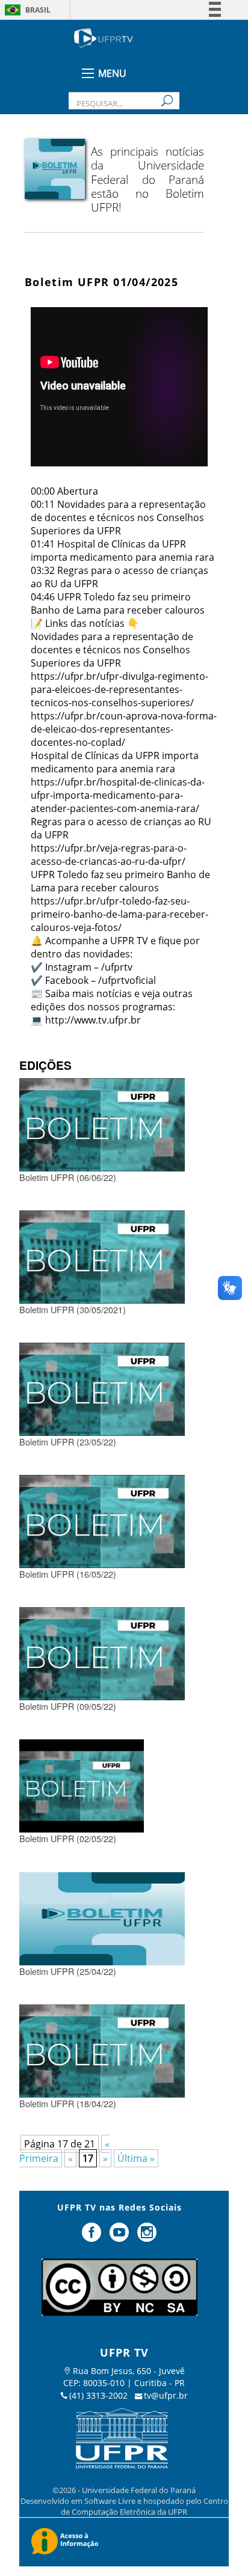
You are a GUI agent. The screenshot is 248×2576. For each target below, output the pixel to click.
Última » (136, 2158)
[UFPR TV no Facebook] (93, 2237)
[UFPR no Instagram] (147, 2237)
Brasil (38, 10)
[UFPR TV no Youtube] (120, 2237)
